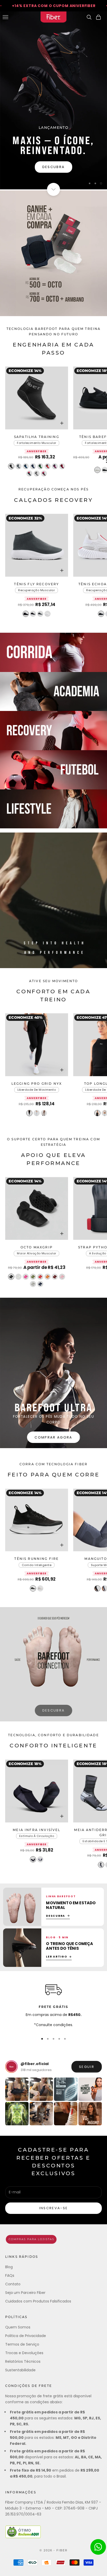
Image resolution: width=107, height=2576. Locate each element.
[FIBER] (53, 2239)
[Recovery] (53, 731)
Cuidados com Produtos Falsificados (38, 2301)
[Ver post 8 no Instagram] (90, 2114)
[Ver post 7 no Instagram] (66, 2114)
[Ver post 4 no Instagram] (90, 2089)
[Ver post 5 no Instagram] (17, 2114)
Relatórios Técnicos (23, 2361)
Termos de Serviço (22, 2344)
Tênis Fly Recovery (36, 584)
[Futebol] (53, 770)
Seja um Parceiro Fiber (25, 2293)
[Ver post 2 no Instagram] (41, 2089)
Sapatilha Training (37, 437)
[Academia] (53, 692)
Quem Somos (18, 2327)
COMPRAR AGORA (53, 1437)
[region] (53, 100)
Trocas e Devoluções (24, 2353)
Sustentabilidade (20, 2370)
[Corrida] (53, 652)
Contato (13, 2284)
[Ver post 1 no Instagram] (17, 2089)
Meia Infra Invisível (36, 1830)
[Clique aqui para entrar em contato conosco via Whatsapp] (98, 2547)
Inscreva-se (54, 2208)
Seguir (87, 2067)
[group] (53, 100)
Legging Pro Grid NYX (37, 1084)
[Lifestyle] (53, 809)
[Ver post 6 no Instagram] (41, 2114)
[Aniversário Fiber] (53, 253)
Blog (9, 2267)
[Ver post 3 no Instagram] (66, 2089)
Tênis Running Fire (36, 1559)
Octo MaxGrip (37, 1248)
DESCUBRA (54, 1710)
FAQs (10, 2275)
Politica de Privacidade (26, 2336)
